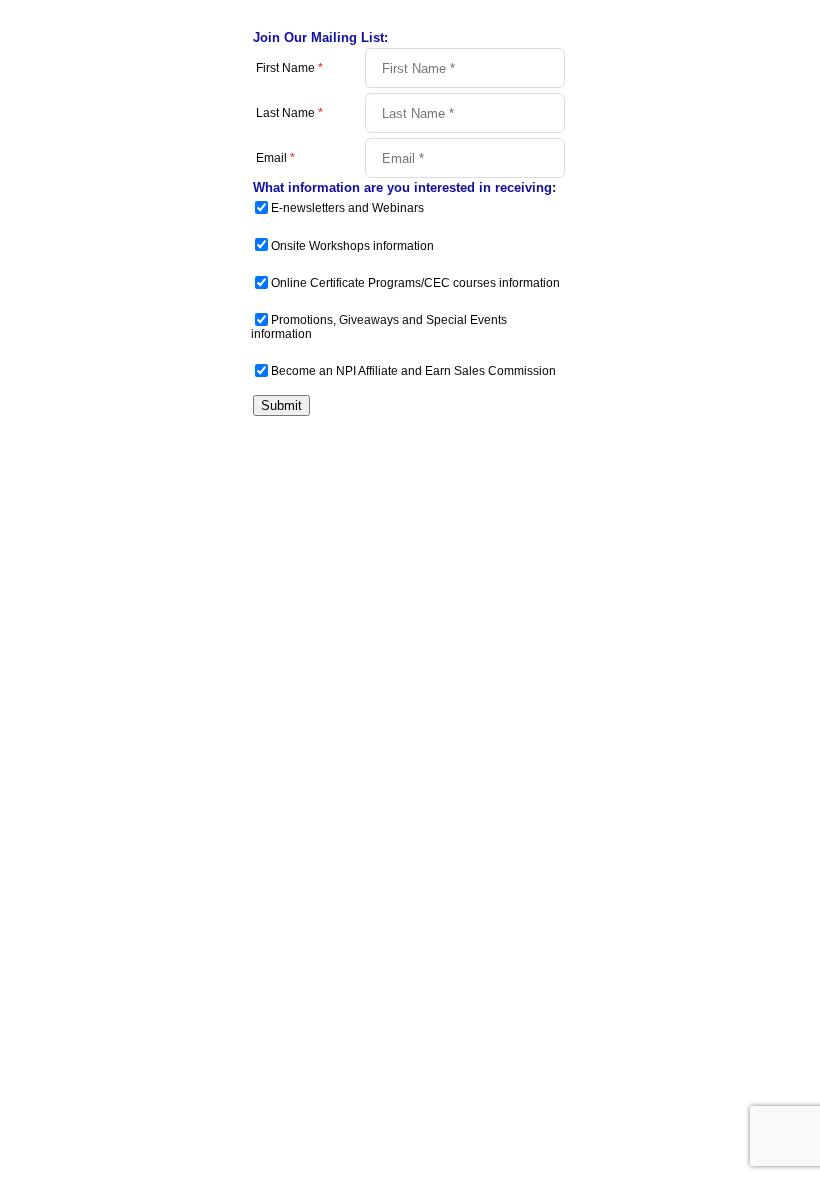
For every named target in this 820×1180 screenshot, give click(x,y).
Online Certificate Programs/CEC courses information (415, 283)
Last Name (289, 113)
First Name (289, 68)
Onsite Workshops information (352, 246)
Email (275, 158)
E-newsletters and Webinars (347, 208)
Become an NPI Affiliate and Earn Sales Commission (413, 371)
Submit (281, 405)
